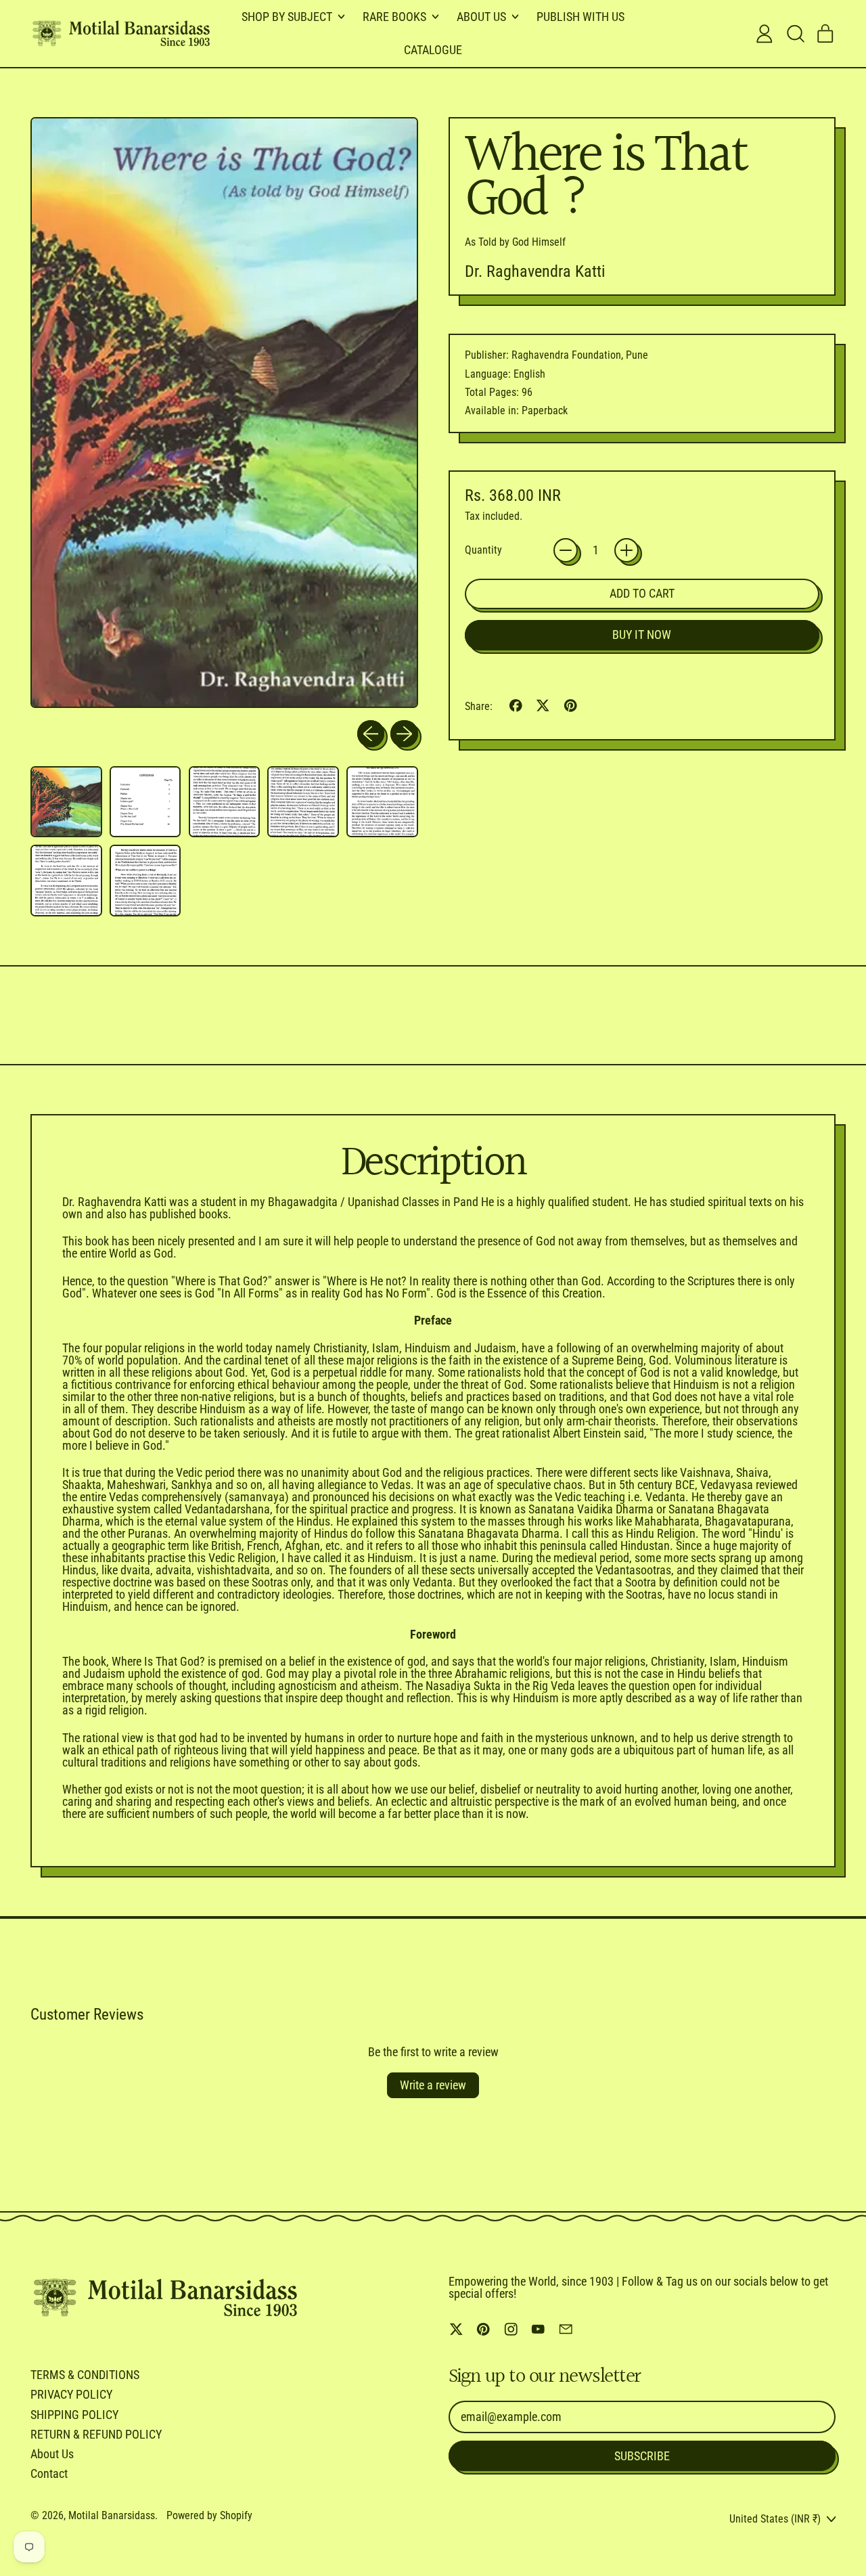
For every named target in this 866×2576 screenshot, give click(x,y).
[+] (626, 550)
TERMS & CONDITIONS (85, 2375)
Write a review (433, 2085)
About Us (52, 2454)
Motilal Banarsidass (112, 2515)
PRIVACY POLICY (71, 2394)
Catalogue (433, 50)
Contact (49, 2473)
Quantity (483, 550)
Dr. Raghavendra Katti (535, 271)
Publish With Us (580, 17)
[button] (795, 34)
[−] (566, 550)
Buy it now (642, 635)
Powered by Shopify (209, 2515)
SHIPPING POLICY (74, 2415)
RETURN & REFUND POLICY (96, 2434)
